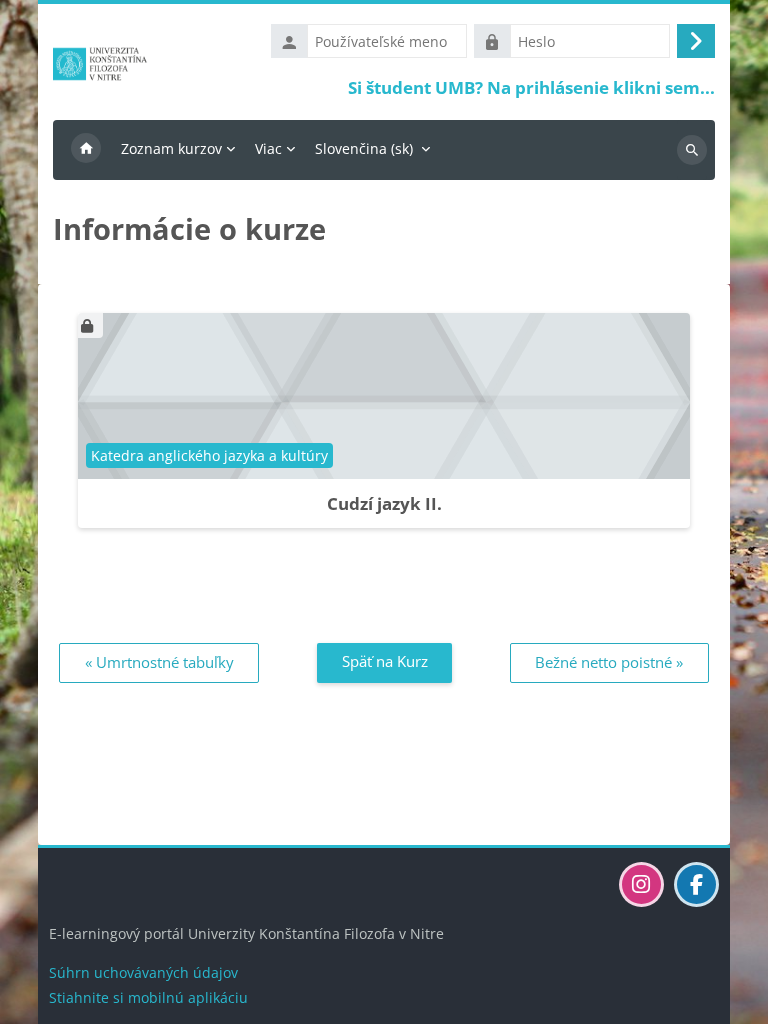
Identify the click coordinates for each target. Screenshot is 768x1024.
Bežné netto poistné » (609, 662)
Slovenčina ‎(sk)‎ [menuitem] (364, 148)
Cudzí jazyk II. (384, 503)
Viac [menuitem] (268, 148)
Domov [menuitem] (86, 150)
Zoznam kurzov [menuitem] (171, 148)
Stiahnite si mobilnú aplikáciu (148, 997)
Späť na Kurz (385, 661)
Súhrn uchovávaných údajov (143, 972)
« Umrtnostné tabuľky (159, 662)
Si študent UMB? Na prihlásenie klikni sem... (531, 87)
